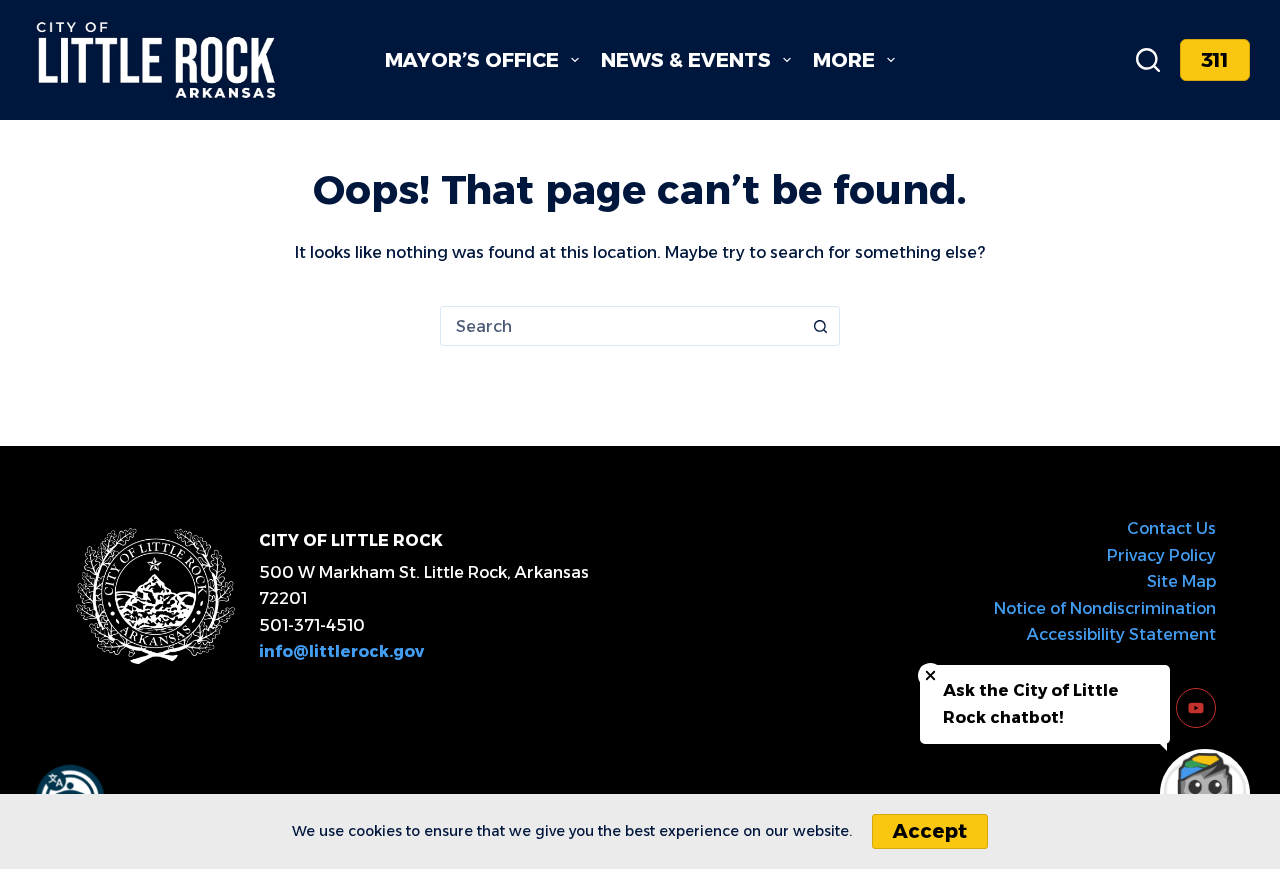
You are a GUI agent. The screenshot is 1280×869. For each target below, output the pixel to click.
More (844, 60)
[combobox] (621, 326)
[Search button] (820, 326)
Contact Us (1171, 528)
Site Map (1181, 581)
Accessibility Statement (1121, 634)
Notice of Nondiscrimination (1105, 608)
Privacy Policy (1161, 555)
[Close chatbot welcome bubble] (930, 675)
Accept (930, 831)
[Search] (1148, 60)
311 (1215, 60)
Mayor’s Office (472, 60)
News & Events (686, 60)
